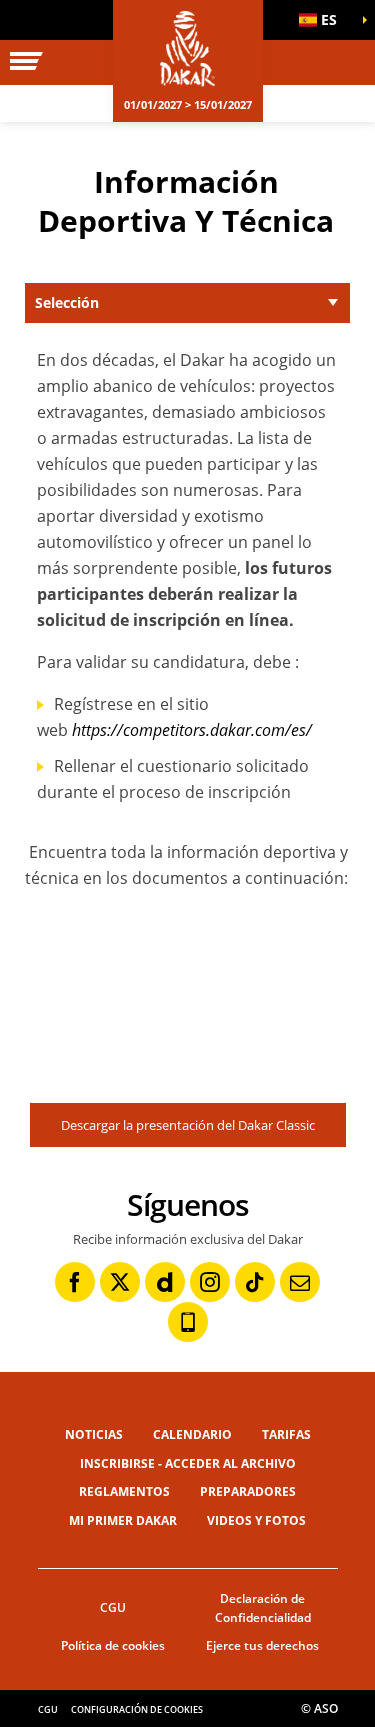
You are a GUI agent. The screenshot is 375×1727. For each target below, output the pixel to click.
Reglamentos (124, 1491)
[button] (325, 20)
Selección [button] (67, 302)
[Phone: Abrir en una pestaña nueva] (188, 1322)
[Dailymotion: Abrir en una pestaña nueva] (165, 1282)
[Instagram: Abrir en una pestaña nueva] (210, 1282)
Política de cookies (113, 1645)
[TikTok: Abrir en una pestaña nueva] (255, 1282)
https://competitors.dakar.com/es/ (192, 730)
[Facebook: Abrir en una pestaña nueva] (75, 1282)
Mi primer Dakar (123, 1520)
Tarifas (286, 1434)
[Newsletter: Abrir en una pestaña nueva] (300, 1282)
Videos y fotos (256, 1520)
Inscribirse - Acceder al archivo (188, 1463)
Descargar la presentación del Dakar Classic (188, 1125)
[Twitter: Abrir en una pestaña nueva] (120, 1282)
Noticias (94, 1434)
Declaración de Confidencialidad (263, 1608)
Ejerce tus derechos (262, 1645)
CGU (113, 1607)
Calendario (192, 1434)
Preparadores (248, 1491)
